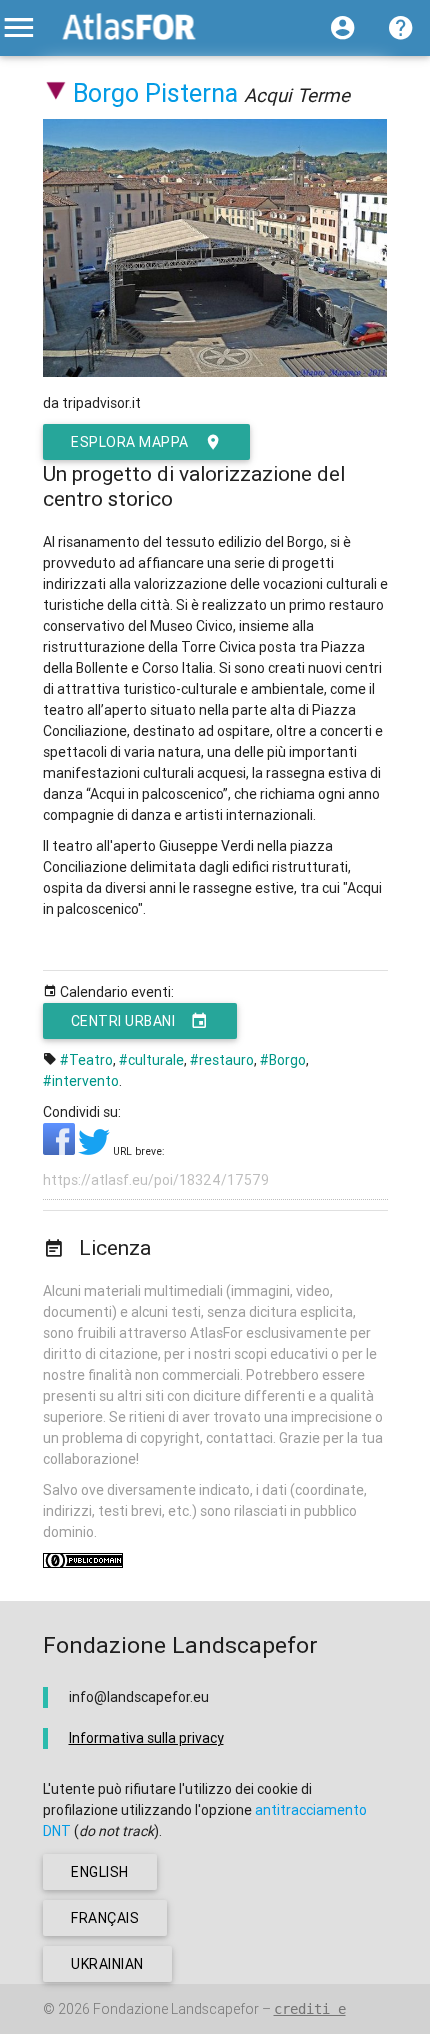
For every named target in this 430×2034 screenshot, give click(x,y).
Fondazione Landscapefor (176, 2009)
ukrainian (107, 1964)
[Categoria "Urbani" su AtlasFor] (56, 93)
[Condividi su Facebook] (60, 1150)
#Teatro (86, 1060)
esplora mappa (130, 442)
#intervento (81, 1081)
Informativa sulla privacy (146, 1738)
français (105, 1918)
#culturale (151, 1060)
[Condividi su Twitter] (95, 1150)
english (100, 1872)
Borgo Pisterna (155, 93)
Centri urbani (123, 1021)
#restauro (222, 1060)
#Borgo (283, 1060)
